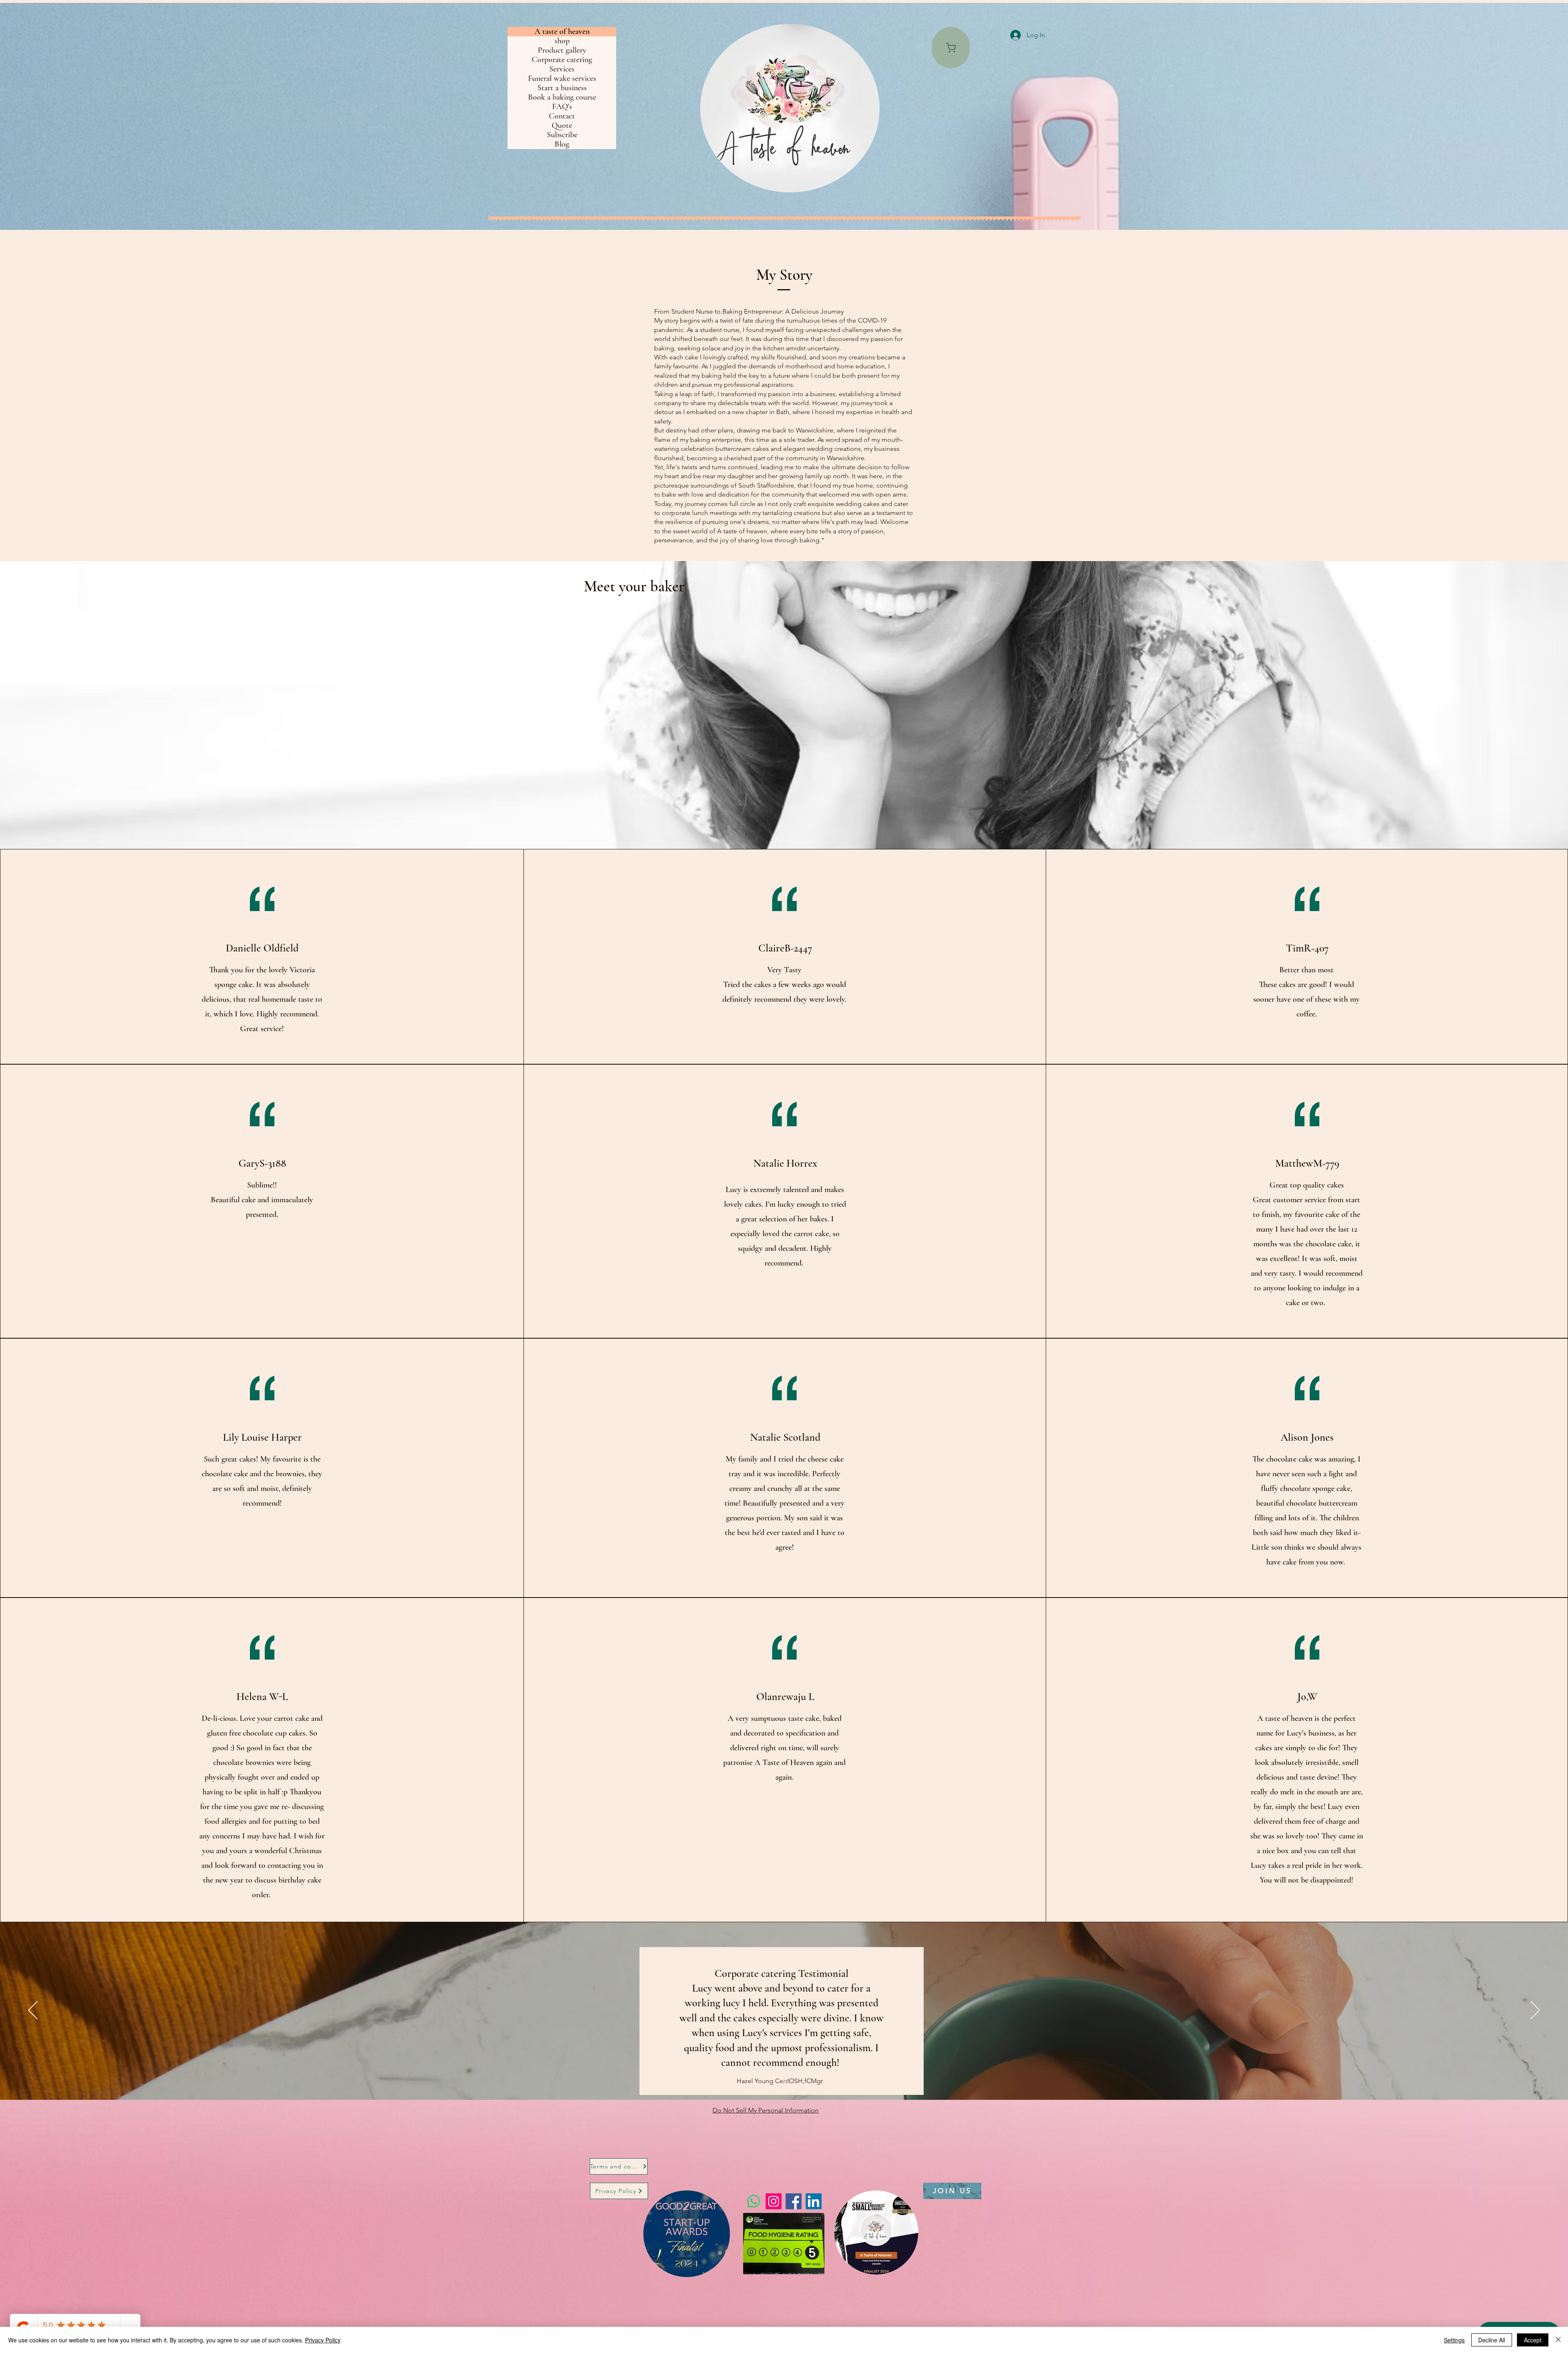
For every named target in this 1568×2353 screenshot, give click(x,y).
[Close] (1558, 2340)
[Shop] (951, 48)
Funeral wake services (562, 79)
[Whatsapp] (754, 2201)
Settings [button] (1454, 2340)
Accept (1533, 2340)
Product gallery (562, 50)
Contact (562, 116)
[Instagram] (774, 2201)
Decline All (1492, 2340)
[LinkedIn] (814, 2201)
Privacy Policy (323, 2340)
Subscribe (562, 135)
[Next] (1535, 2011)
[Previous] (33, 2011)
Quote (562, 126)
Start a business (562, 88)
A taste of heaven (562, 32)
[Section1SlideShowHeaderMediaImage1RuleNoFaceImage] (784, 2079)
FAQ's (562, 107)
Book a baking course (562, 97)
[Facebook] (794, 2201)
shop (562, 41)
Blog (562, 144)
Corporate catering (562, 60)
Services (562, 69)
